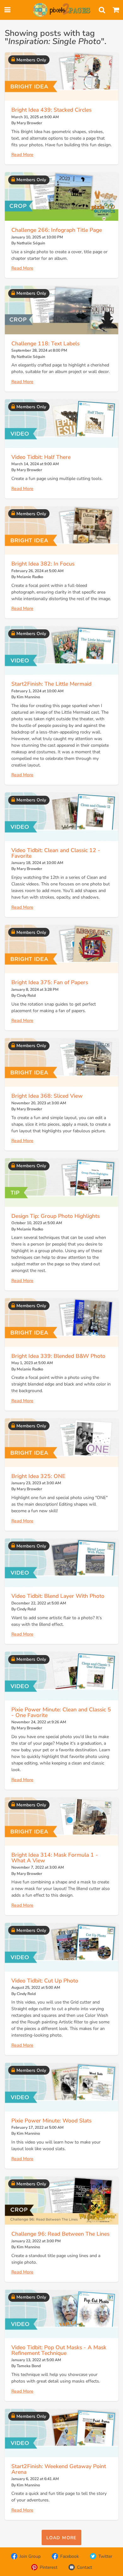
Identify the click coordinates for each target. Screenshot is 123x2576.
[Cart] (116, 10)
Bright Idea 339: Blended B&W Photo (58, 1356)
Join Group (30, 2556)
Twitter (105, 2556)
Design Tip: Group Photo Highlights (56, 1216)
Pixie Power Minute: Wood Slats (51, 2121)
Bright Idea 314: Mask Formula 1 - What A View (55, 1858)
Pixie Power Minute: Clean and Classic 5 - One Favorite (61, 1712)
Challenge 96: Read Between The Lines (60, 2234)
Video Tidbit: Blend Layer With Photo (58, 1596)
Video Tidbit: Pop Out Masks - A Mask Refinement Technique (59, 2350)
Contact (85, 2567)
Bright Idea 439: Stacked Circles (51, 110)
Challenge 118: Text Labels (45, 343)
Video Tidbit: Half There (41, 457)
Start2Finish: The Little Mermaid (51, 684)
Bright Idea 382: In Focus (43, 564)
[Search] (102, 10)
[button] (61, 2537)
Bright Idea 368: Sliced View (47, 1096)
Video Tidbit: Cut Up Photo (45, 1981)
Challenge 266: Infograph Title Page (57, 230)
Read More (22, 155)
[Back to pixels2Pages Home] (61, 10)
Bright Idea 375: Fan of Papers (50, 982)
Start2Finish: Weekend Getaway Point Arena (59, 2469)
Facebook (70, 2556)
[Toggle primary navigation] (7, 10)
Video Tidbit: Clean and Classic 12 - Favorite (56, 853)
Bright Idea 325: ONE (38, 1476)
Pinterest (49, 2567)
